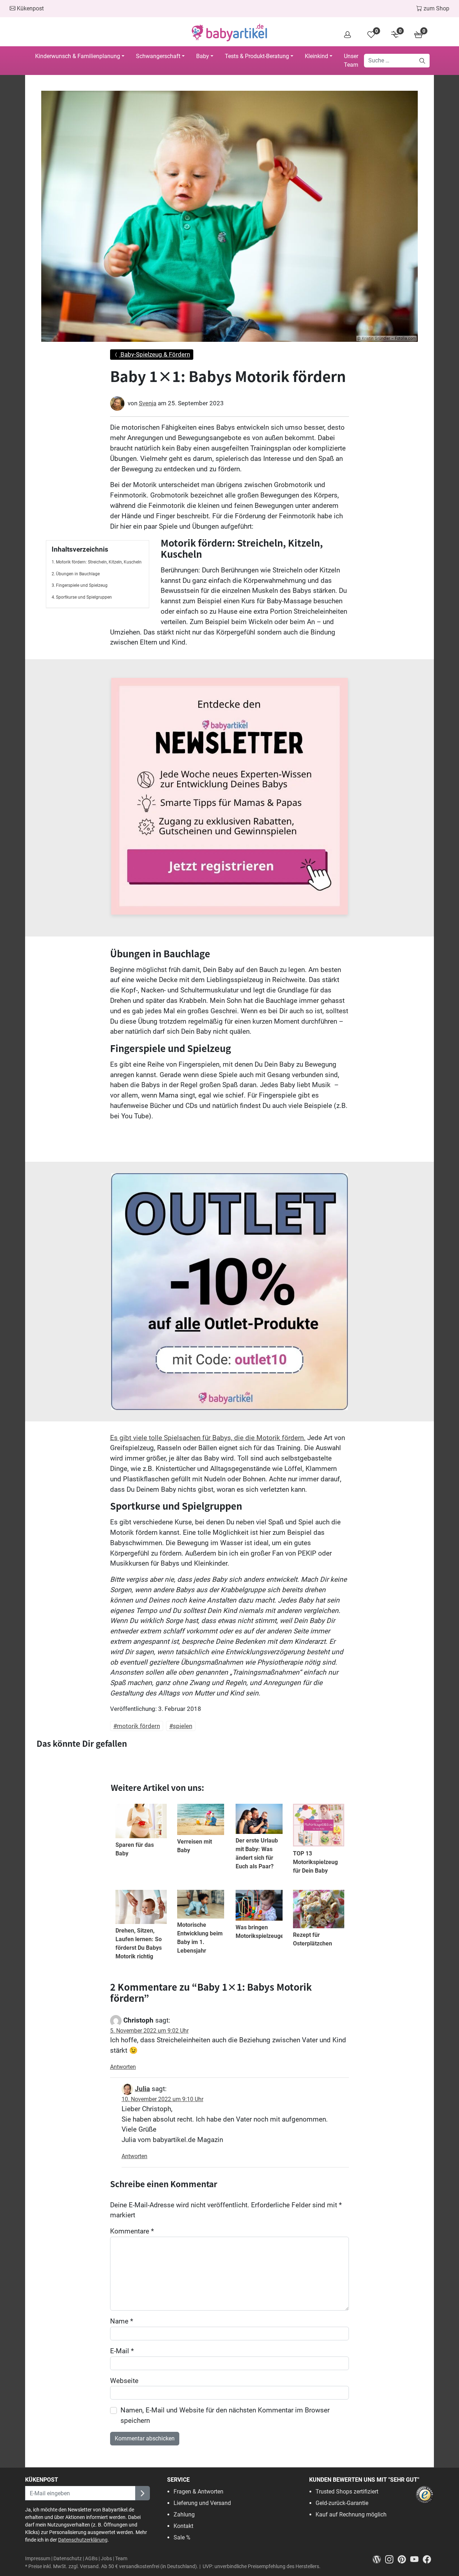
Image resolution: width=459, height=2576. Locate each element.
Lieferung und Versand (202, 2503)
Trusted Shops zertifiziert (347, 2492)
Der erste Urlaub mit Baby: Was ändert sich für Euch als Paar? (257, 1853)
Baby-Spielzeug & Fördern (155, 354)
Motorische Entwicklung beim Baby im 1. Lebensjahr (200, 1938)
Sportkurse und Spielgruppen (84, 597)
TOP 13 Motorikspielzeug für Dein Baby (315, 1862)
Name (122, 2321)
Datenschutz (68, 2559)
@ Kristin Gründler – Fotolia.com (387, 338)
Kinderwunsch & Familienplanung (78, 56)
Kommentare (132, 2231)
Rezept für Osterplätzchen (313, 1939)
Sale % (182, 2537)
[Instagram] (391, 2559)
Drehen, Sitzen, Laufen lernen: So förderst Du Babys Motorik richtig (139, 1943)
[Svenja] (117, 404)
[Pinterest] (404, 2559)
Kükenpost (30, 8)
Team (121, 2559)
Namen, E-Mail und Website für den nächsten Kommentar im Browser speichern (225, 2415)
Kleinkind (316, 56)
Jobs (106, 2559)
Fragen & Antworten (198, 2492)
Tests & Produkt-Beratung (257, 56)
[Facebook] (428, 2559)
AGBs (91, 2559)
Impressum (38, 2559)
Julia (142, 2089)
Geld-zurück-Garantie (342, 2503)
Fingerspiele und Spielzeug (82, 585)
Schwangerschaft (158, 56)
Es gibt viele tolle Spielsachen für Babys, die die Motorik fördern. (208, 1438)
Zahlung (184, 2514)
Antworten (123, 2067)
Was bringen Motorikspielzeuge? (261, 1932)
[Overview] (347, 34)
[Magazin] (379, 2559)
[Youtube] (417, 2559)
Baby (203, 56)
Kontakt (183, 2526)
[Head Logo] (229, 33)
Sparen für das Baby (135, 1849)
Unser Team (351, 60)
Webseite (124, 2381)
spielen (183, 1726)
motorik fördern (138, 1726)
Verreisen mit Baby (195, 1846)
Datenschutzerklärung (83, 2540)
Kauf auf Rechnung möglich (351, 2514)
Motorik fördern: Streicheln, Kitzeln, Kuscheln (99, 562)
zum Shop (436, 8)
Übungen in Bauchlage (78, 574)
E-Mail (122, 2351)
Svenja (148, 403)
